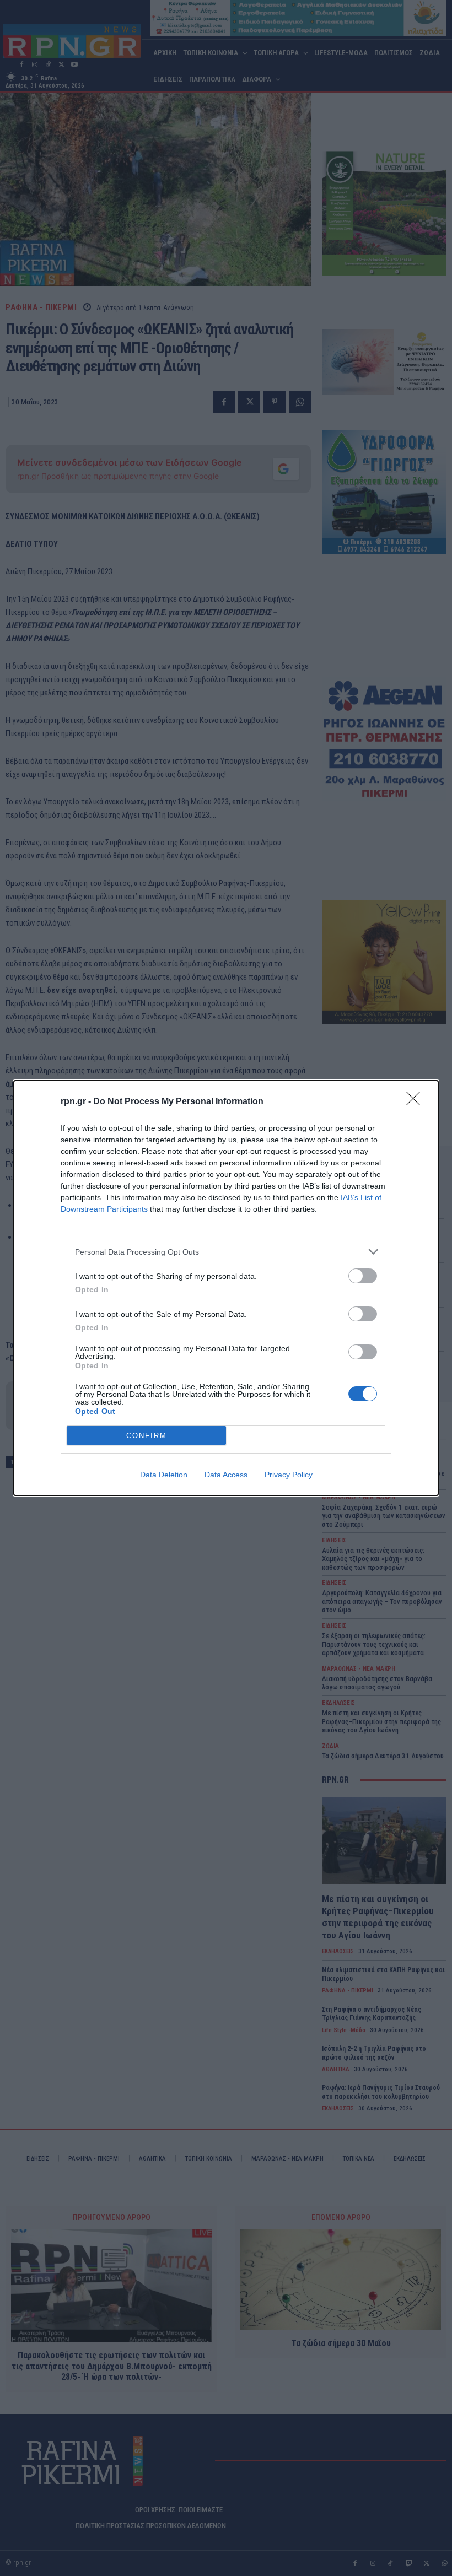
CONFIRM (147, 1436)
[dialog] (226, 1288)
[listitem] (226, 1252)
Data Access (226, 1475)
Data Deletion (164, 1475)
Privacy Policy (289, 1475)
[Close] (417, 1102)
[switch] (363, 1276)
